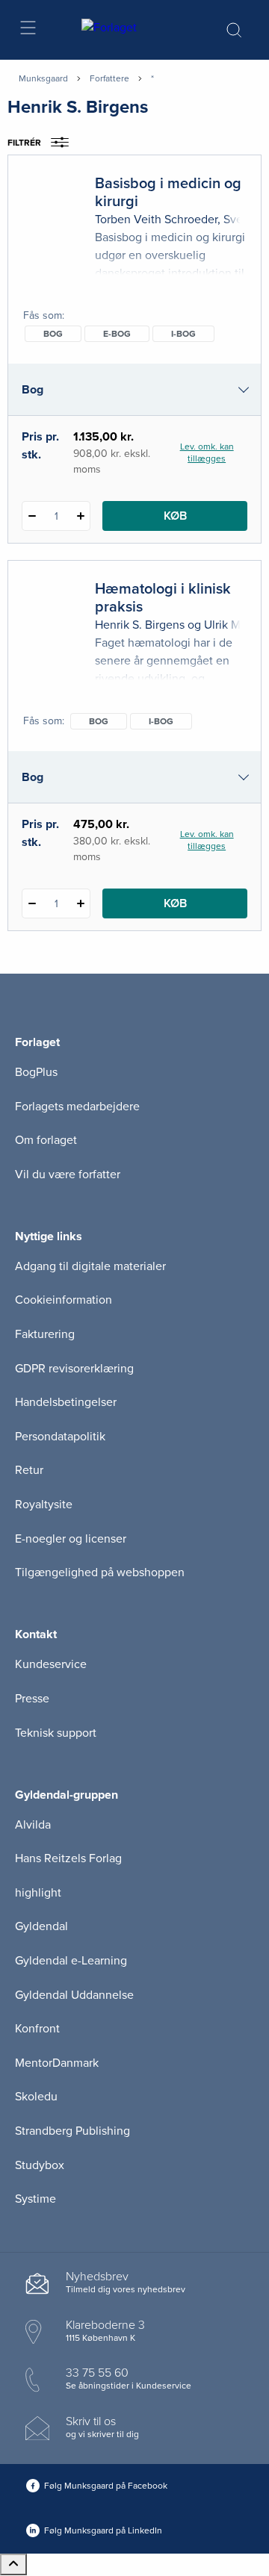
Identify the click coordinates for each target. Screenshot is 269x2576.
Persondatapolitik (60, 1437)
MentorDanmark (57, 2063)
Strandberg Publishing (72, 2131)
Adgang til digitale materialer (90, 1266)
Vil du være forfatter (68, 1175)
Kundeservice (51, 1664)
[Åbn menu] (27, 30)
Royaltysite (44, 1505)
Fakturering (45, 1334)
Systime (35, 2199)
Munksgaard (43, 78)
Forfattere (109, 78)
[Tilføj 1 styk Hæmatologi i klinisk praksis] (80, 903)
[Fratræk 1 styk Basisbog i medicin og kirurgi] (32, 516)
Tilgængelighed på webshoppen (100, 1572)
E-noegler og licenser (71, 1539)
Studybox (40, 2165)
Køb (175, 516)
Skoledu (36, 2097)
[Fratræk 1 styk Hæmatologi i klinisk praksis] (32, 903)
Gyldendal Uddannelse (74, 1995)
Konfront (37, 2029)
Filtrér (24, 143)
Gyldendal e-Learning (71, 1961)
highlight (38, 1893)
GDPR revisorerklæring (74, 1369)
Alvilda (33, 1825)
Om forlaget (46, 1140)
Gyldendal (41, 1926)
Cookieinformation (64, 1300)
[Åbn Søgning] (234, 30)
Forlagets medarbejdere (77, 1107)
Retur (29, 1470)
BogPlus (36, 1072)
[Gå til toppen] (13, 2564)
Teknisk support (56, 1733)
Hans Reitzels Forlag (68, 1858)
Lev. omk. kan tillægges (207, 452)
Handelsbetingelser (66, 1402)
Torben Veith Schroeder (156, 220)
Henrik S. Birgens (140, 625)
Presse (32, 1699)
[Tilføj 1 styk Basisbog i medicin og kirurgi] (80, 516)
